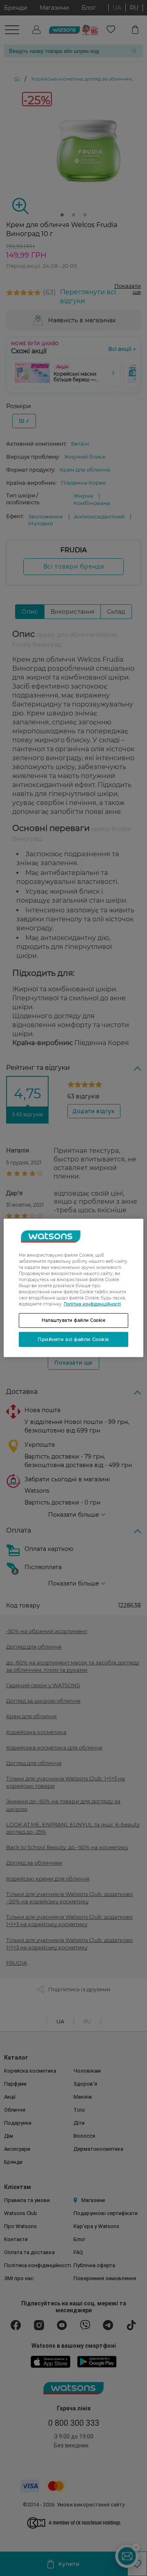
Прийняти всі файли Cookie (73, 1339)
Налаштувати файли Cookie (73, 1320)
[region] (73, 1288)
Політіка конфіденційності (92, 1304)
